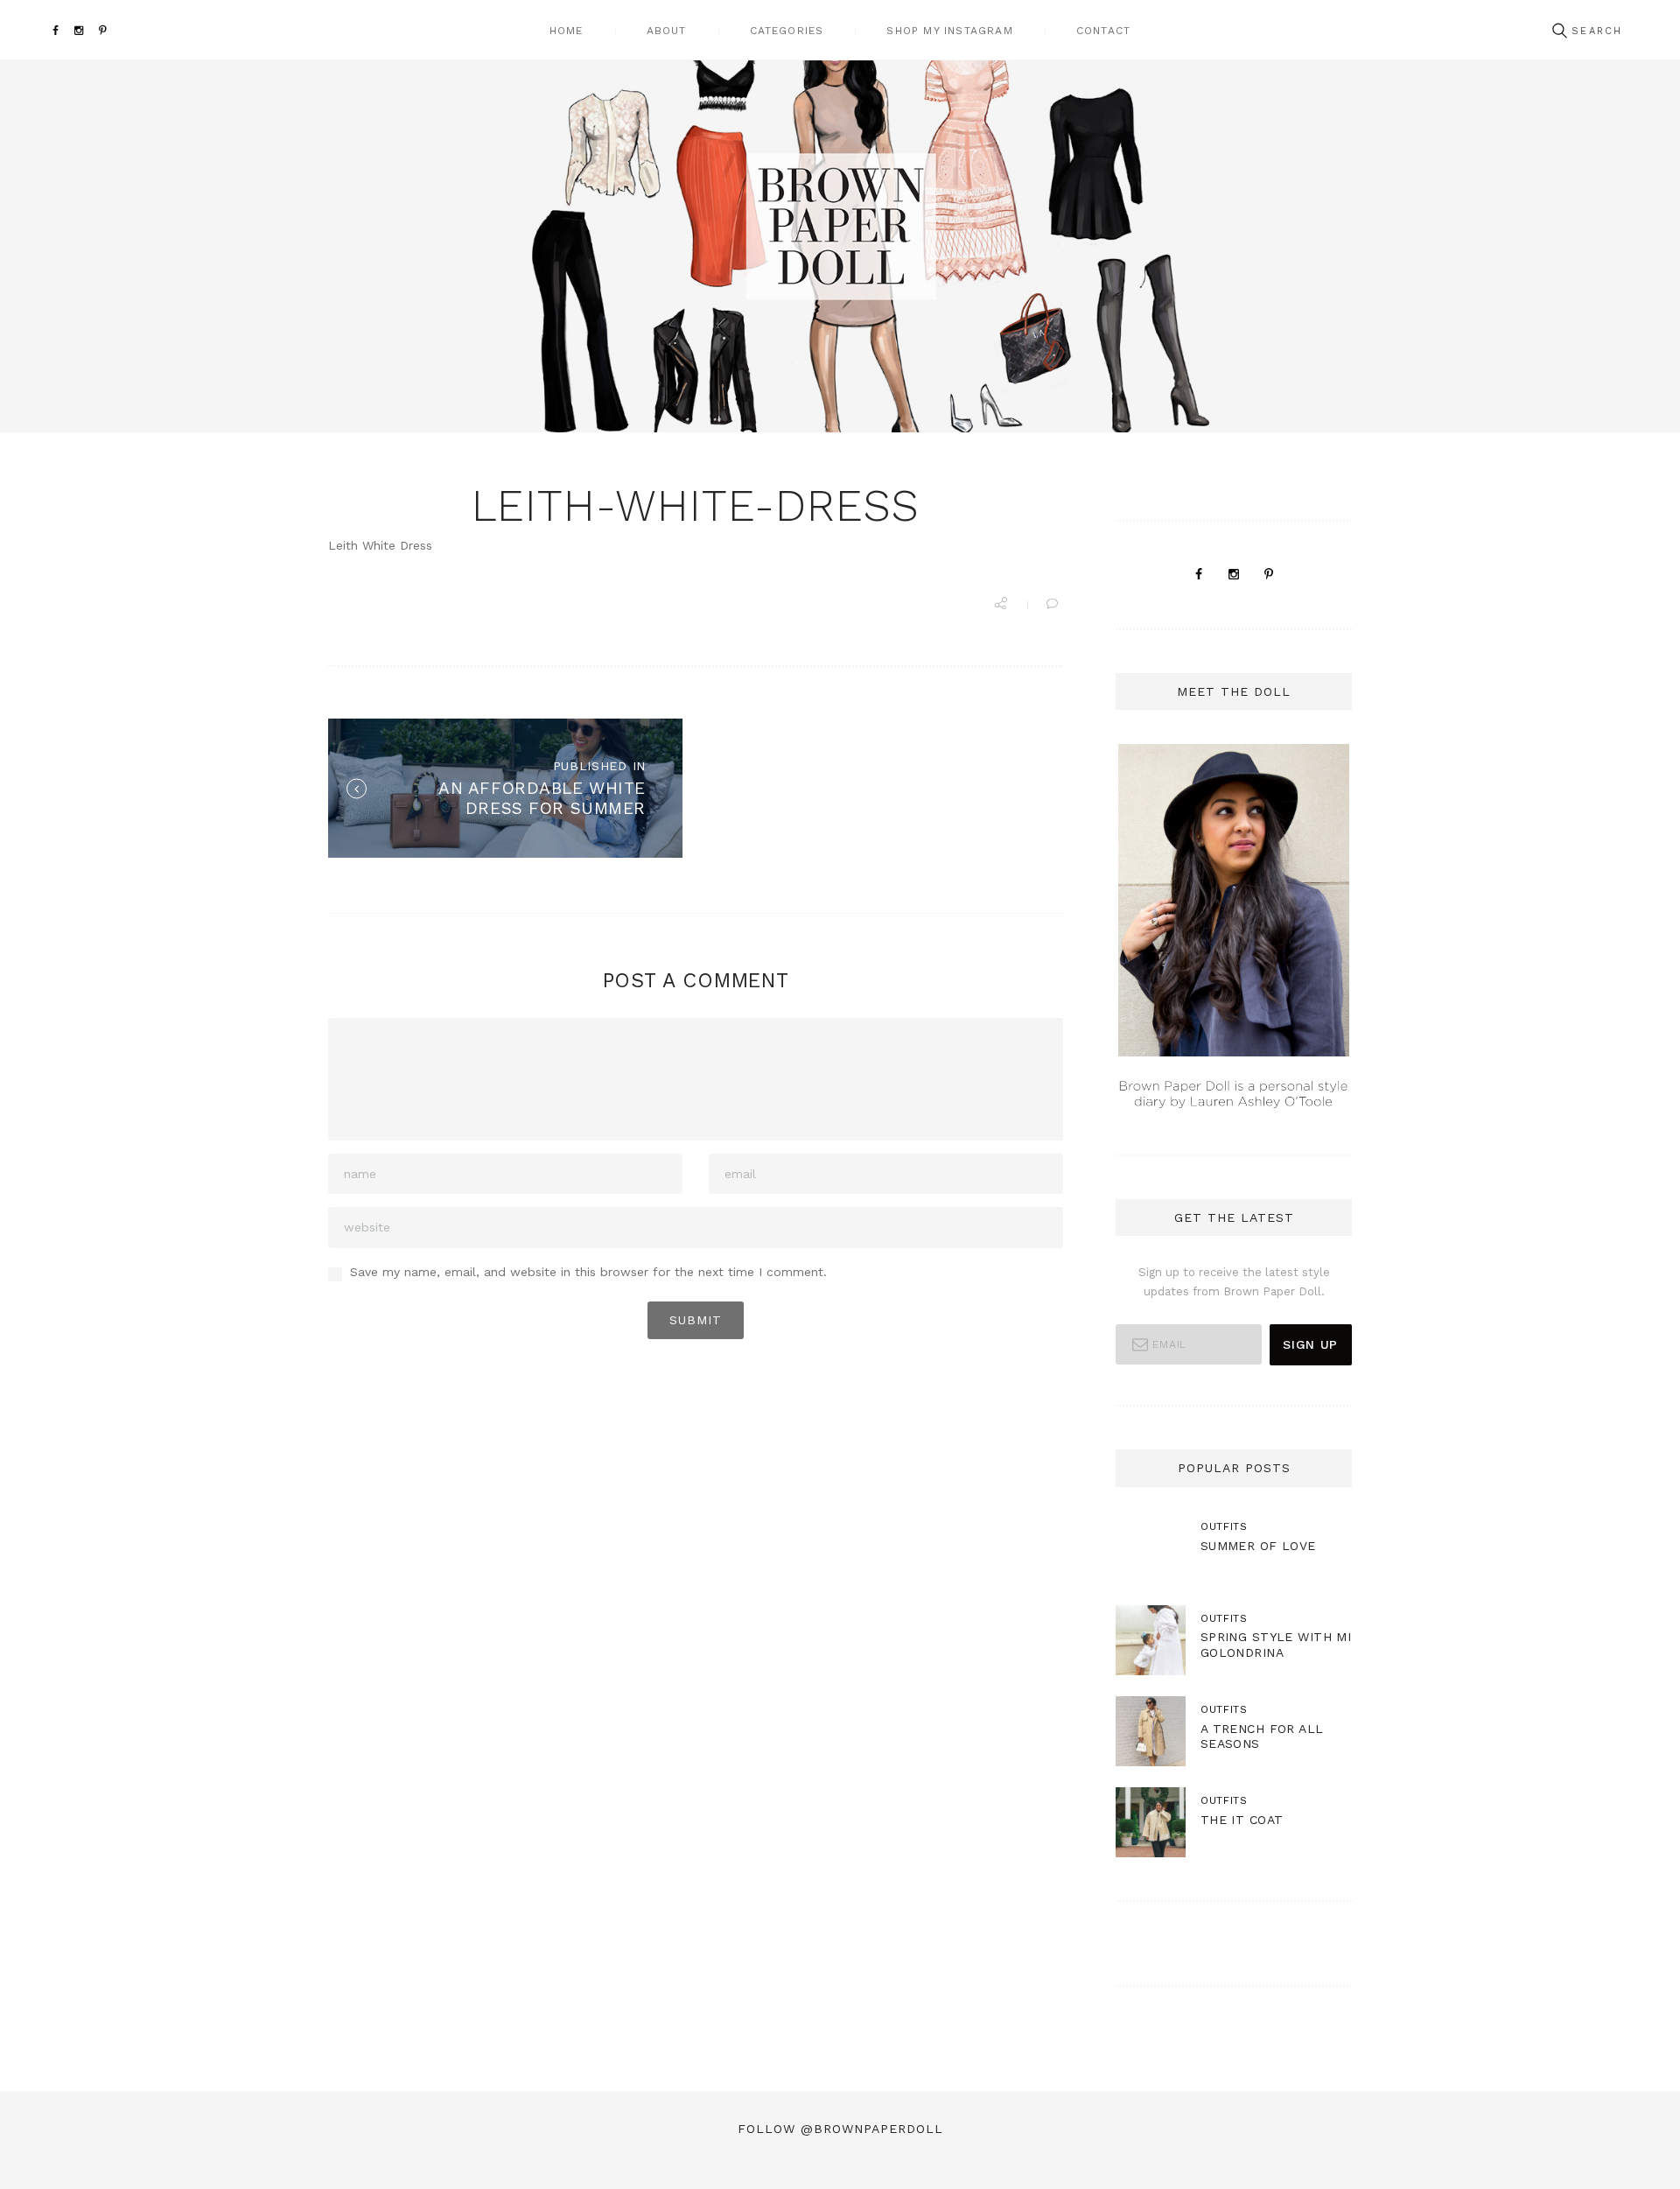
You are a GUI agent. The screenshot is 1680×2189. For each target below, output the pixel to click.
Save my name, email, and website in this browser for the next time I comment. (588, 1272)
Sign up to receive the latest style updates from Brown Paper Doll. (1234, 1282)
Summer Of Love (1258, 1546)
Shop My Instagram (949, 31)
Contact (1103, 31)
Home (567, 31)
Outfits (1224, 1526)
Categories (787, 31)
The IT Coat (1242, 1820)
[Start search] (1559, 32)
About (667, 31)
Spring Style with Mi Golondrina (1276, 1644)
